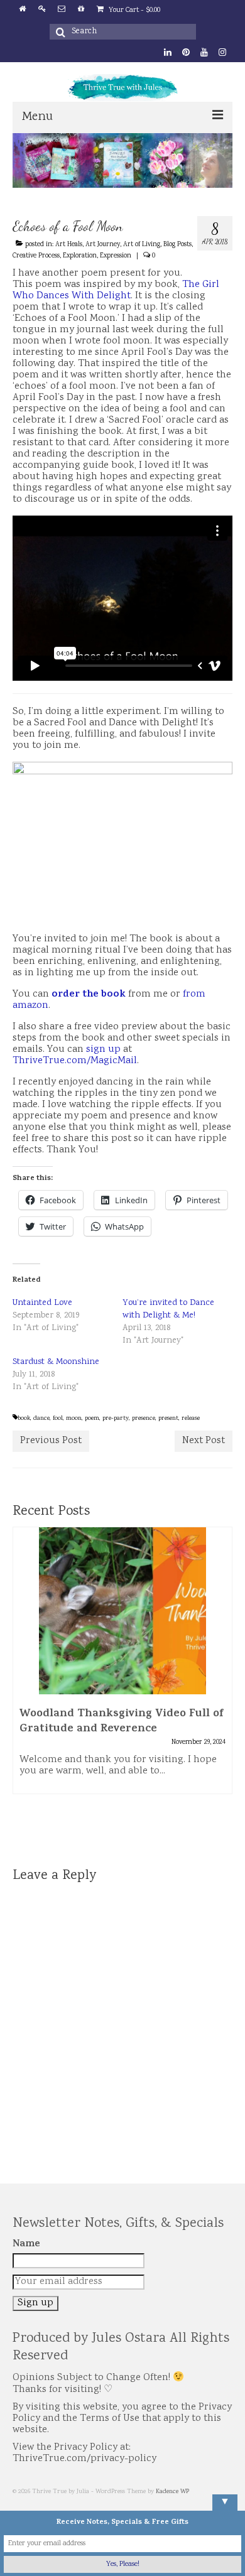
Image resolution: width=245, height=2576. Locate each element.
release (191, 1419)
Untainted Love (42, 1303)
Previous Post (51, 1441)
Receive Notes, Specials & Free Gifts (122, 2523)
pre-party (116, 1419)
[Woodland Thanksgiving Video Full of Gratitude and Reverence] (122, 1611)
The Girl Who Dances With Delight (116, 290)
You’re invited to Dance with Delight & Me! (168, 1309)
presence (144, 1419)
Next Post (204, 1441)
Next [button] (221, 1688)
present (168, 1419)
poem (92, 1419)
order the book (89, 995)
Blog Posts (177, 245)
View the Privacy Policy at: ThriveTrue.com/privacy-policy (84, 2453)
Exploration (80, 256)
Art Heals (69, 245)
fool (58, 1419)
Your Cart (133, 10)
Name (26, 2244)
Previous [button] (24, 1688)
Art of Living (142, 245)
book (24, 1419)
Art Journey (103, 245)
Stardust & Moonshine (56, 1362)
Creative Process (36, 256)
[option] (122, 1667)
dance (41, 1419)
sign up (103, 1050)
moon (74, 1419)
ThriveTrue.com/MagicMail (75, 1061)
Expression (116, 256)
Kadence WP (172, 2492)
